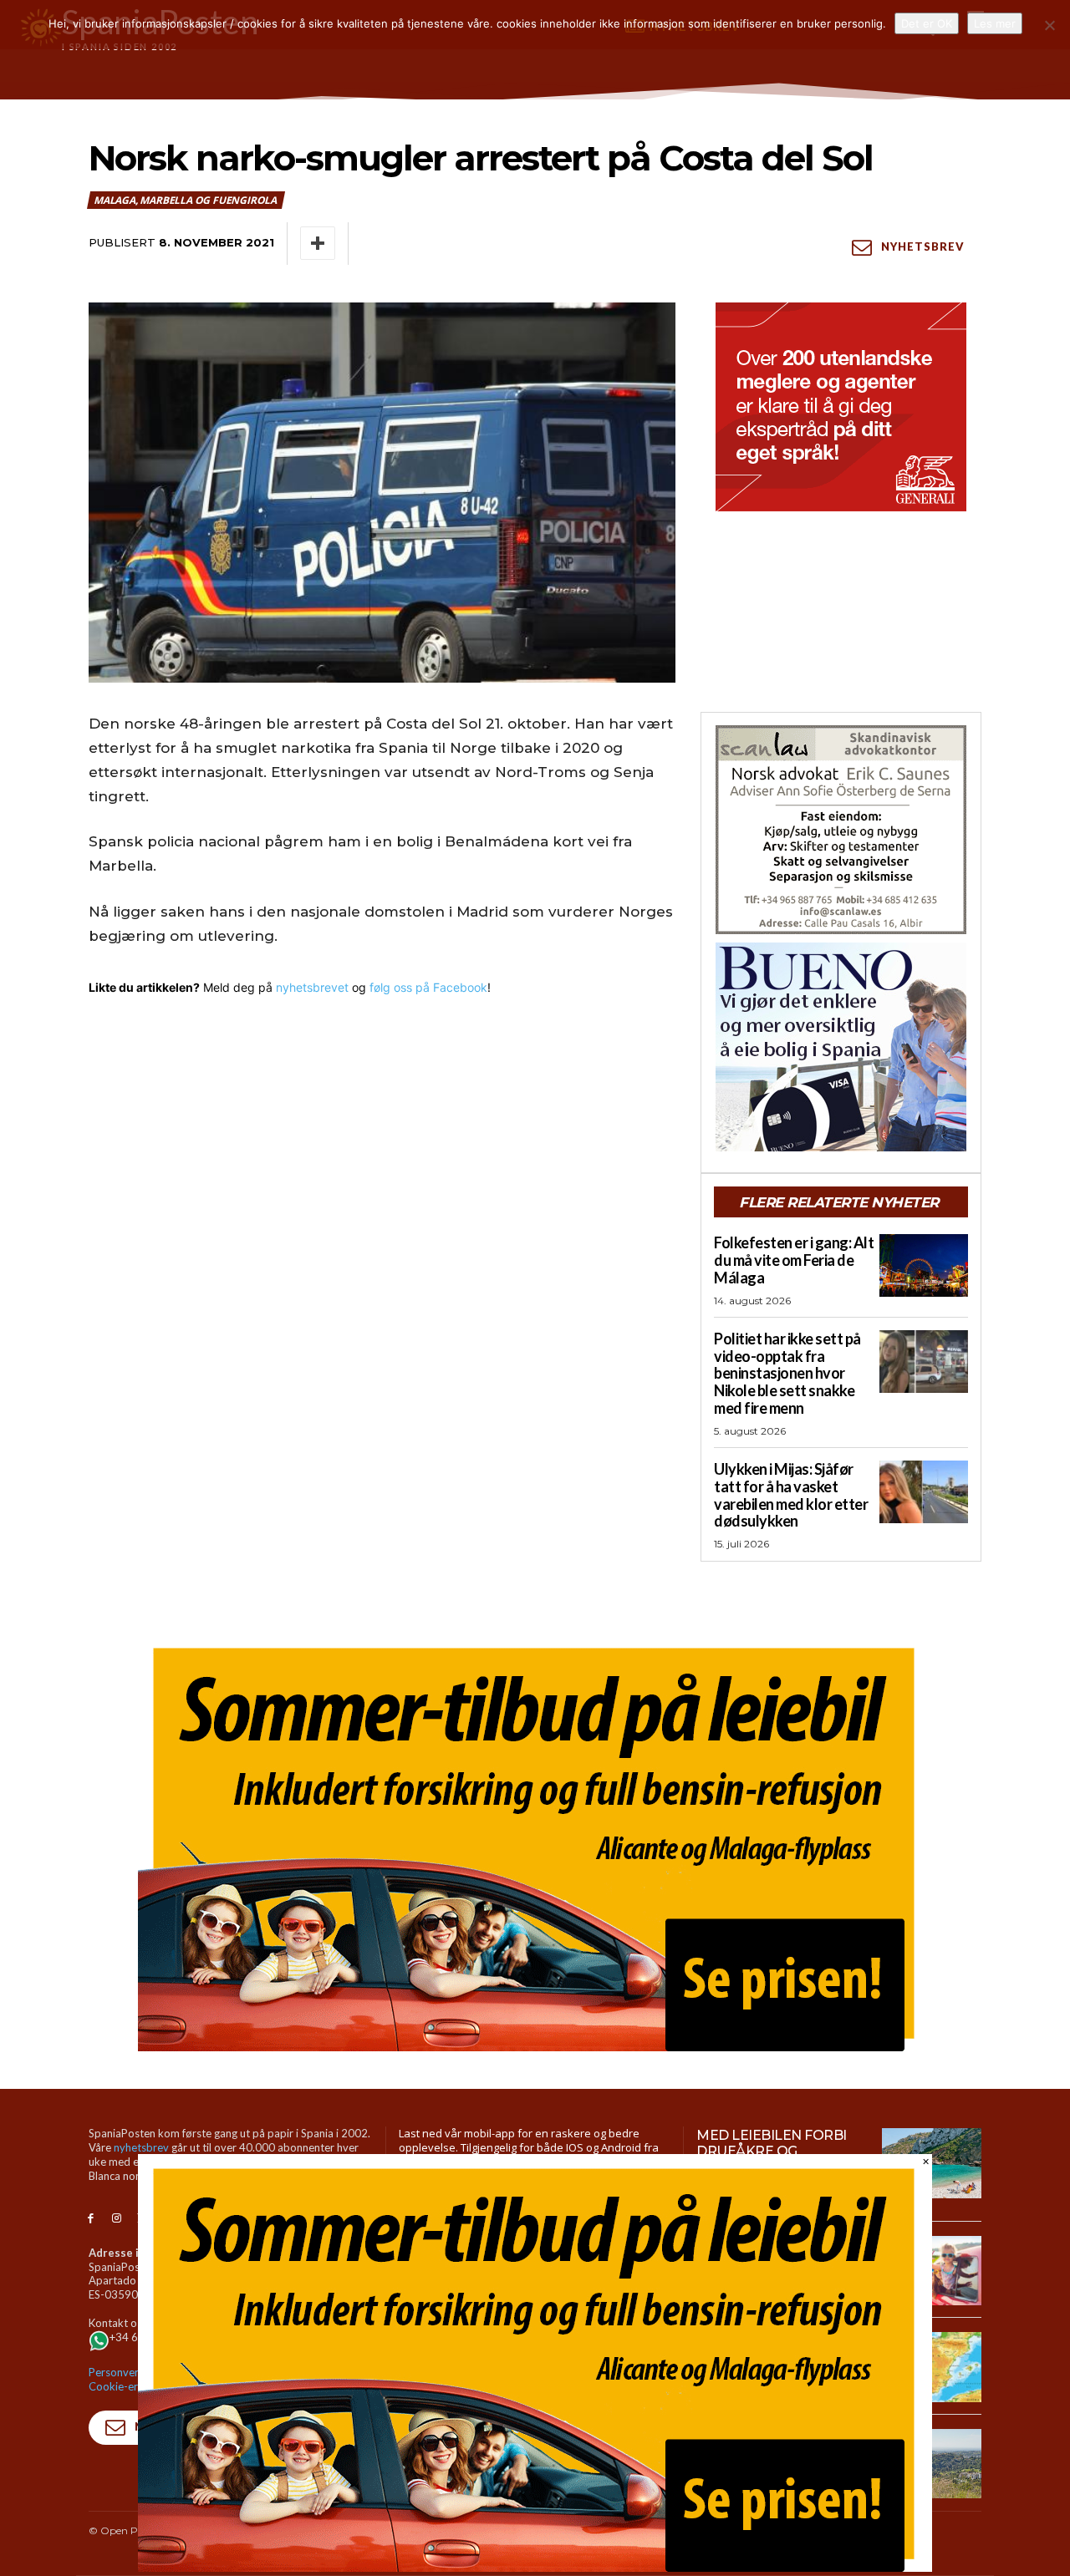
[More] (318, 243)
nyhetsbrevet (312, 987)
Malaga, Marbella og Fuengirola (185, 200)
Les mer (995, 23)
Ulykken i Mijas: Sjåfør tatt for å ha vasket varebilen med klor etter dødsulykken (791, 1495)
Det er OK (927, 23)
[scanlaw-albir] (841, 830)
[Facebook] (91, 2219)
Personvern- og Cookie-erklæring (131, 2379)
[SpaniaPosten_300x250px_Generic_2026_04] (841, 407)
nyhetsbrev (141, 2147)
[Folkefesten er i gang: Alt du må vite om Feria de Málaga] (924, 1265)
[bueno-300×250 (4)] (841, 1047)
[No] (1049, 25)
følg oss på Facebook (428, 987)
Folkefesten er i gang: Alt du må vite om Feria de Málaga (794, 1260)
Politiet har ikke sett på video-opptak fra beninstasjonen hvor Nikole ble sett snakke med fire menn (787, 1373)
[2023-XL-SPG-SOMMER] (535, 1842)
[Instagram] (117, 2219)
